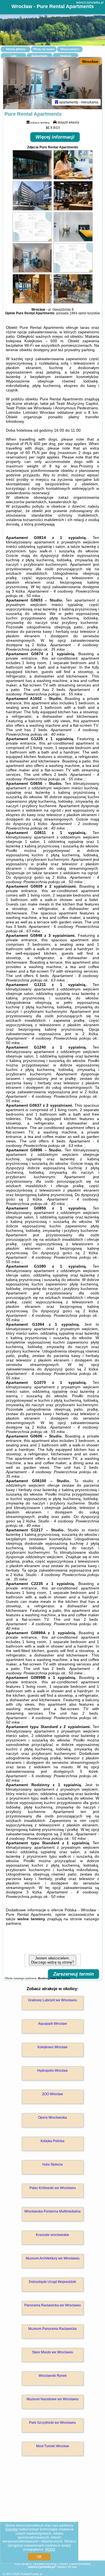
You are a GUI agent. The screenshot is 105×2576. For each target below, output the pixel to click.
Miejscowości (70, 49)
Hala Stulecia (53, 2164)
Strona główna (16, 49)
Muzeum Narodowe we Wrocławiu (53, 2399)
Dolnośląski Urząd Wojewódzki (53, 2282)
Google (12, 2529)
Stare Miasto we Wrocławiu (53, 2352)
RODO (50, 2549)
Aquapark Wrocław (53, 2024)
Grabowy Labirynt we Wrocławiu (53, 2000)
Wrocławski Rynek (53, 2376)
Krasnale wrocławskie (53, 2235)
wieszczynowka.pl (90, 3)
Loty (14, 56)
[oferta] (57, 102)
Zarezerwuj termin (73, 1974)
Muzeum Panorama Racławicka (53, 2329)
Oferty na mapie (44, 49)
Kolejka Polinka (53, 2141)
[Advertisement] (53, 2516)
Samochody (39, 56)
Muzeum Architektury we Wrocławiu (53, 2258)
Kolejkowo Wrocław (53, 2047)
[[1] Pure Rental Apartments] (53, 83)
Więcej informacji (55, 137)
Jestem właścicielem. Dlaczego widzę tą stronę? (53, 1960)
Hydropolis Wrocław (53, 2071)
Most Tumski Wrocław (53, 2446)
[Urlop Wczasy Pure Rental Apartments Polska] (32, 178)
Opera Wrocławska (53, 2118)
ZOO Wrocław (53, 2094)
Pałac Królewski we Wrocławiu (53, 2188)
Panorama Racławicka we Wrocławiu (53, 2305)
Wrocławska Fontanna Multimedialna (53, 2211)
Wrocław (90, 61)
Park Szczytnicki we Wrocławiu (53, 2423)
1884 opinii (78, 313)
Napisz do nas (67, 2567)
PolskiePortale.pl (32, 2574)
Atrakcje (66, 56)
